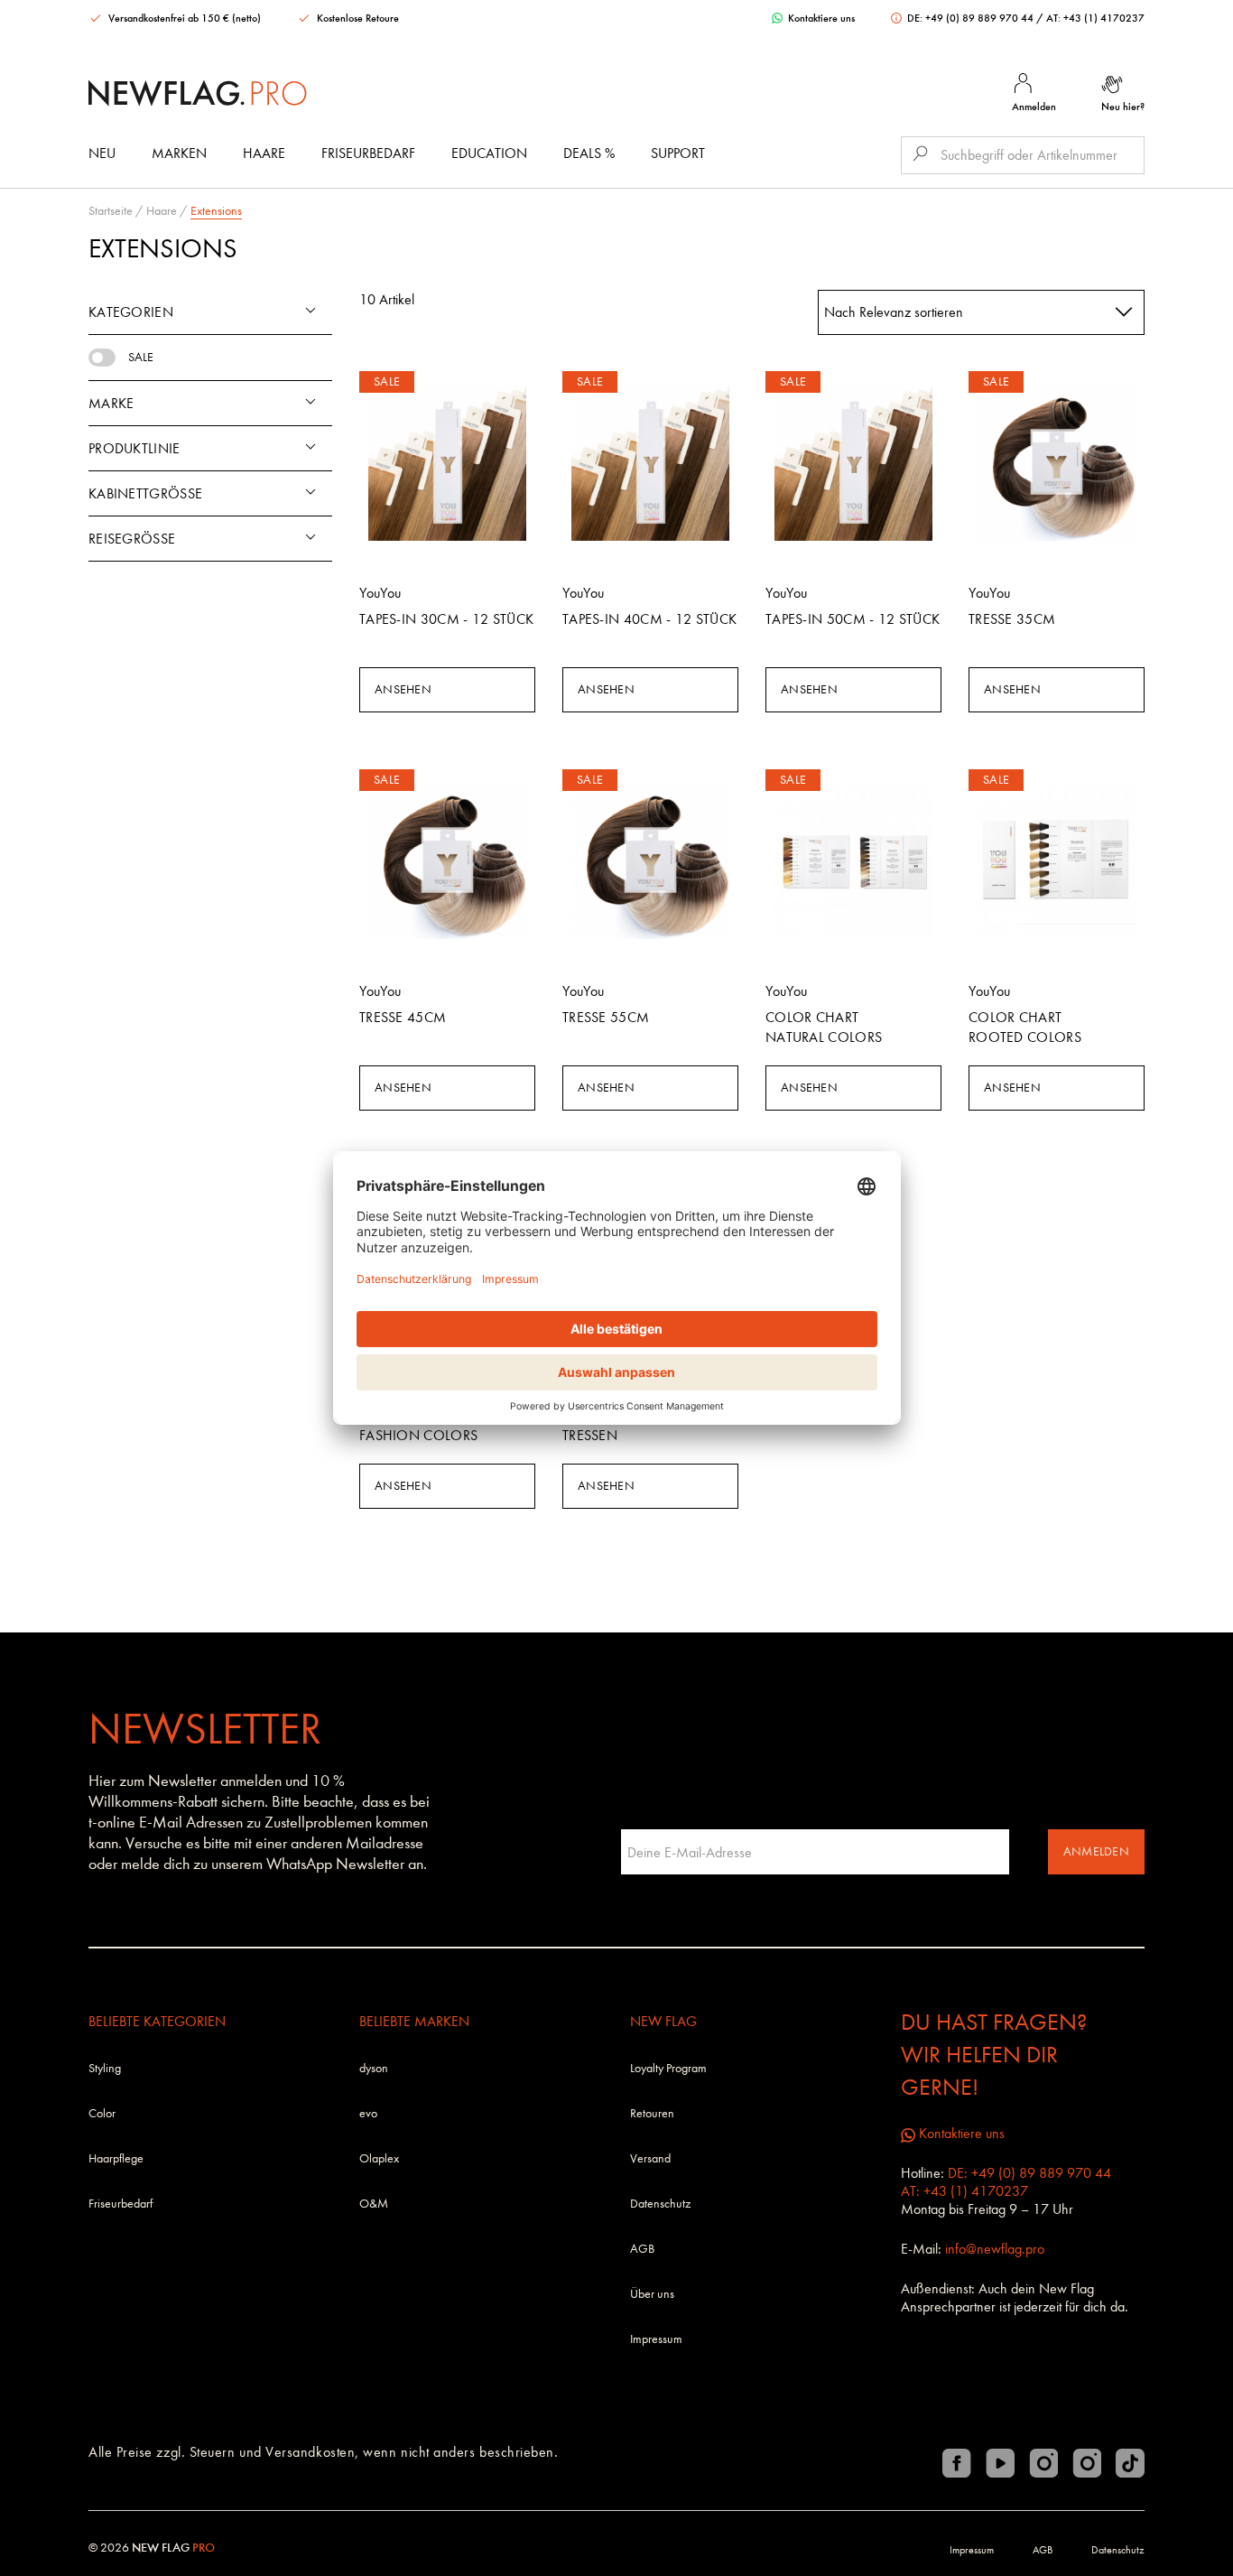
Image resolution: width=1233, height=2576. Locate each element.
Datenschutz (660, 2204)
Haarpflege (116, 2158)
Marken (179, 153)
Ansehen (403, 689)
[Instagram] (1043, 2463)
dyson (374, 2068)
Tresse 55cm (606, 1017)
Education (489, 153)
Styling (105, 2068)
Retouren (652, 2113)
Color (102, 2113)
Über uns (652, 2294)
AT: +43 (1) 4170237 (1095, 18)
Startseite (111, 211)
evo (368, 2113)
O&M (374, 2204)
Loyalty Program (668, 2068)
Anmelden (1096, 1851)
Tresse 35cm (1012, 619)
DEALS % (589, 153)
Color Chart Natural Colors (824, 1027)
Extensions (216, 211)
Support (678, 153)
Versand (650, 2158)
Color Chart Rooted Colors (1025, 1027)
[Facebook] (957, 2463)
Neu (102, 153)
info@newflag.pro (995, 2249)
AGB (642, 2249)
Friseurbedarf (368, 153)
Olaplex (379, 2158)
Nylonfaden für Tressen (621, 1425)
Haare (264, 153)
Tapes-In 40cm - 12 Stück (649, 619)
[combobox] (982, 312)
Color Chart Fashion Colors (418, 1425)
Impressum (656, 2339)
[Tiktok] (1130, 2463)
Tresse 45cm (403, 1017)
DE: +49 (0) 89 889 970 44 (970, 18)
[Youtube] (1000, 2463)
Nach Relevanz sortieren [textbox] (894, 312)
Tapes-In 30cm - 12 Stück (446, 619)
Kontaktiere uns (820, 18)
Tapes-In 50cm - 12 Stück (853, 619)
